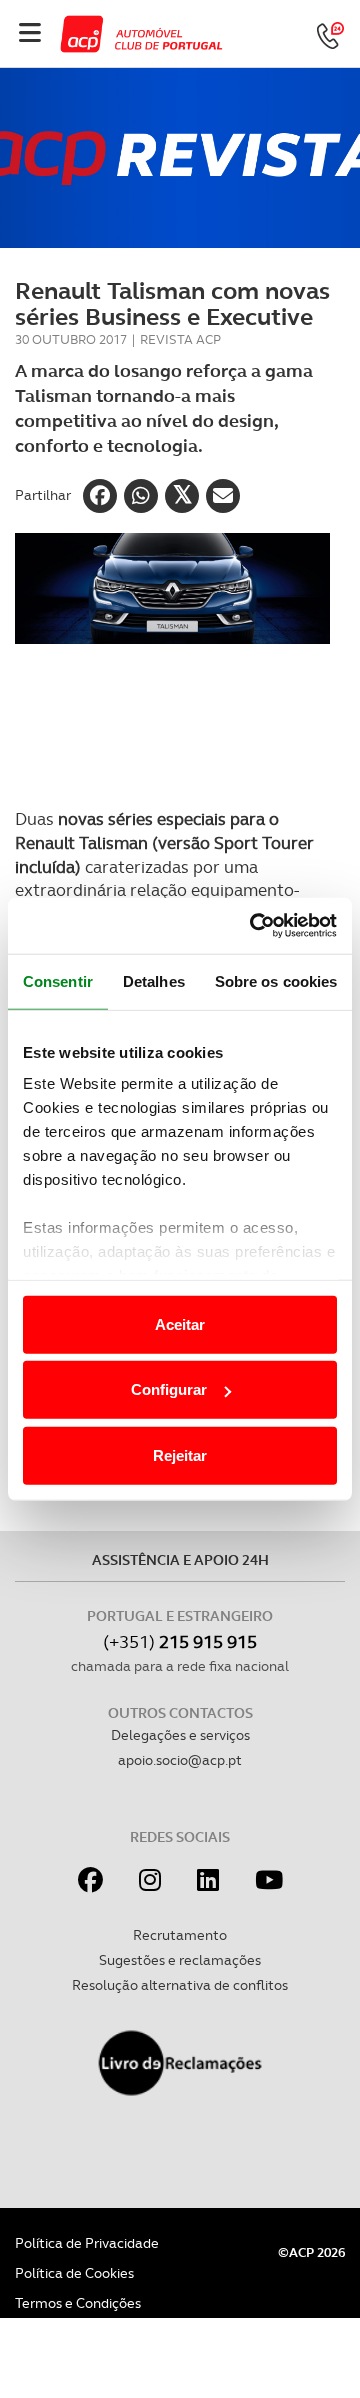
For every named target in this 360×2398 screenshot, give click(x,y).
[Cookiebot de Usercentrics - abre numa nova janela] (254, 926)
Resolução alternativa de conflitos (180, 1985)
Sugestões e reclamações (180, 1960)
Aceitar (180, 1323)
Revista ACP (180, 339)
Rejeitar (180, 1454)
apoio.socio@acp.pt (180, 1760)
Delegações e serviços (180, 1735)
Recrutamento (180, 1935)
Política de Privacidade (87, 2243)
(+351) (180, 1641)
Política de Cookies (74, 2273)
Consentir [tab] (58, 980)
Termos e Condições (78, 2303)
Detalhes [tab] (154, 980)
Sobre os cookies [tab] (276, 980)
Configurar (169, 1389)
